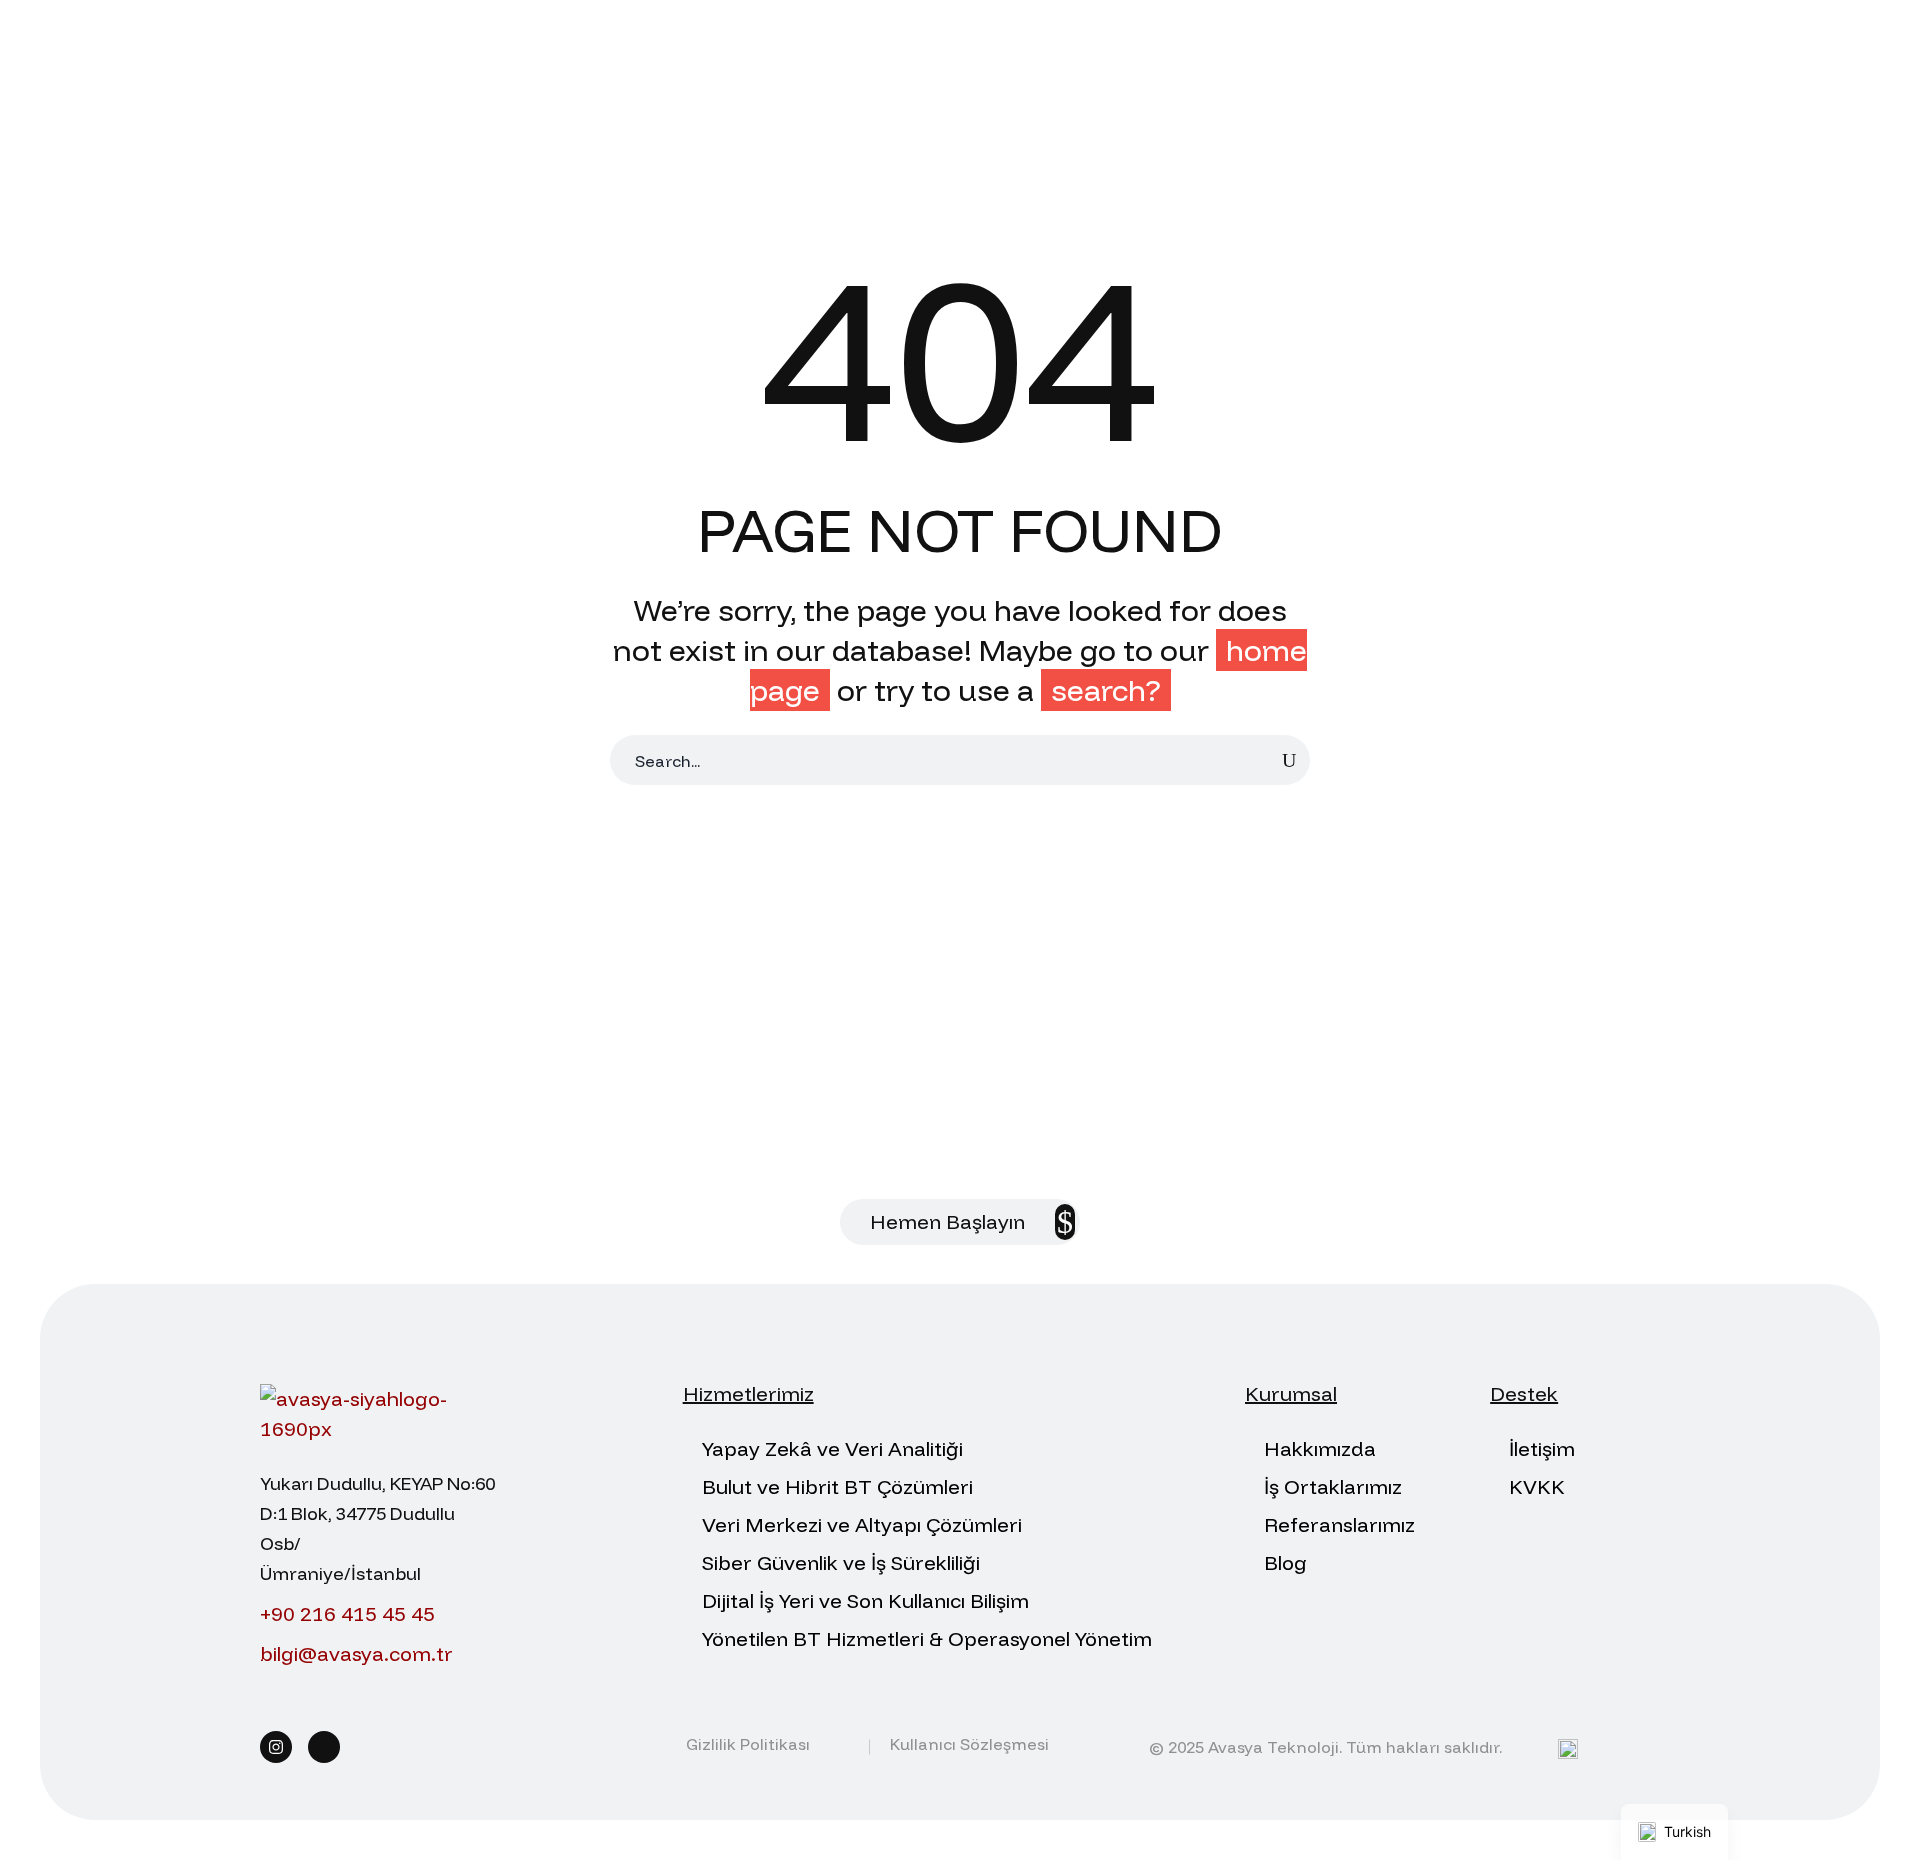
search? (1106, 690)
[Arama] (1289, 760)
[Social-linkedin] (324, 1747)
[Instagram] (276, 1747)
